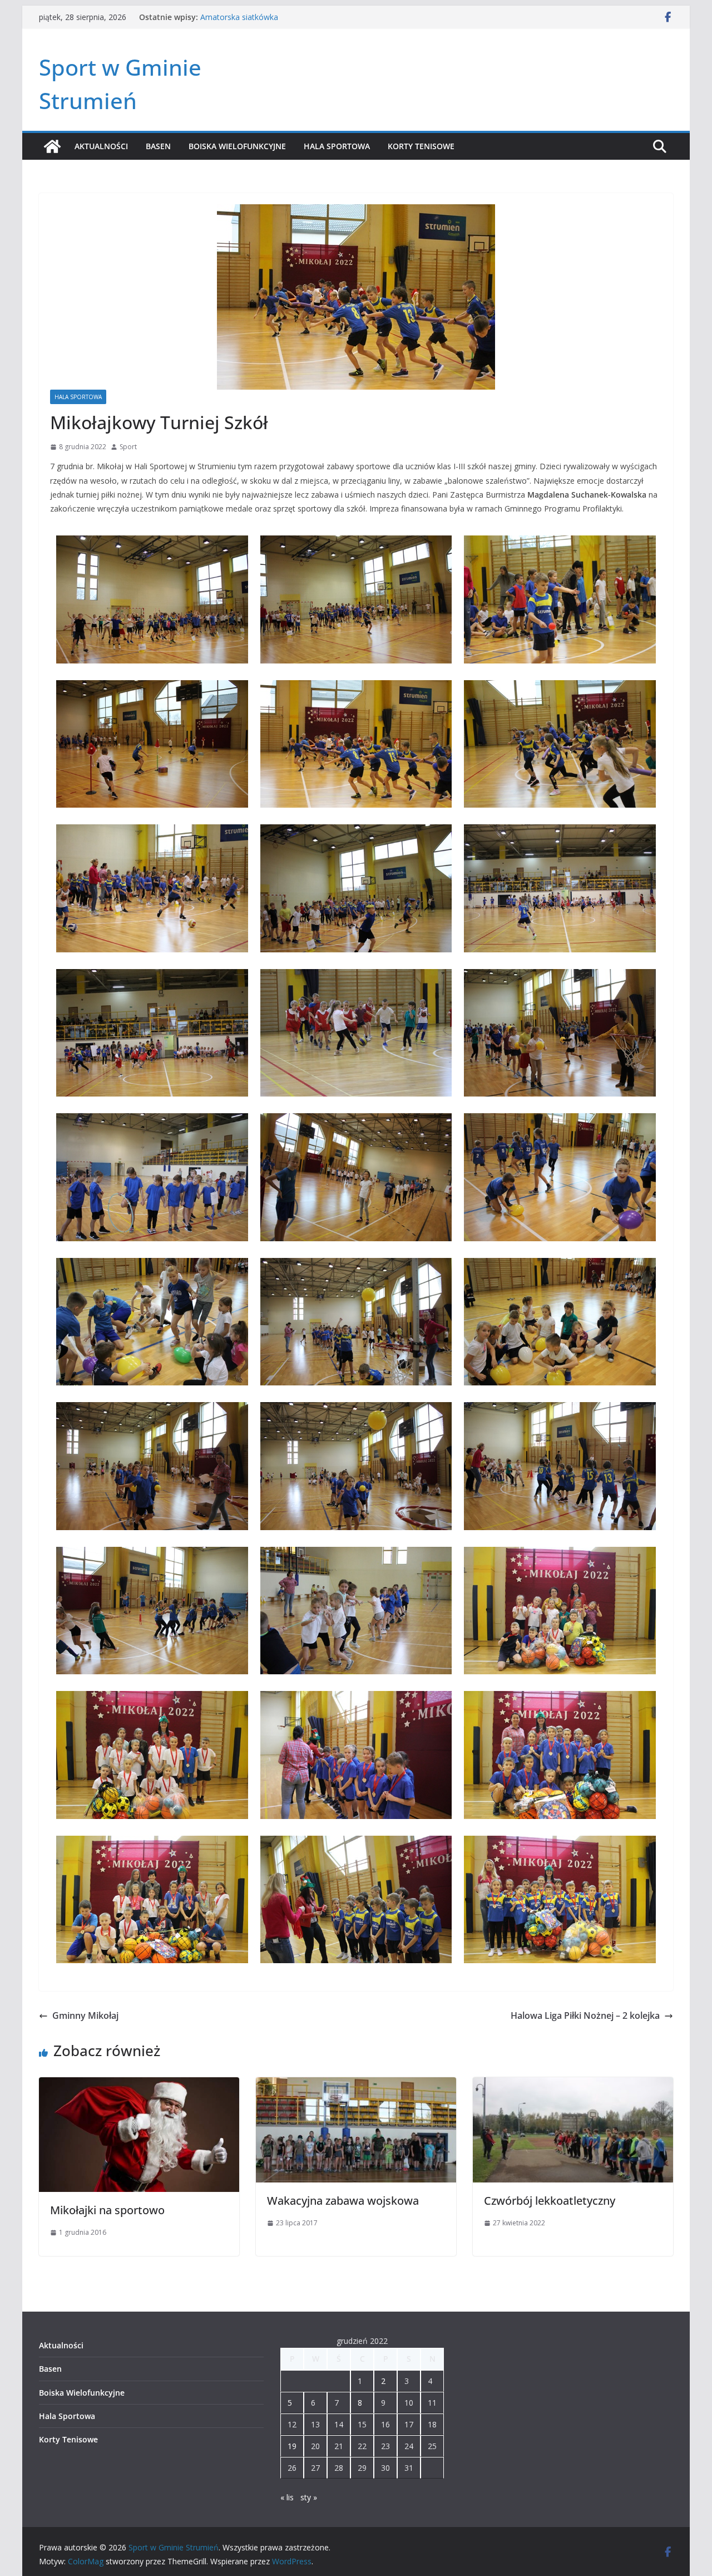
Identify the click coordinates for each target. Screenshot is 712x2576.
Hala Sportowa (337, 146)
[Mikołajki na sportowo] (139, 2085)
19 (292, 2446)
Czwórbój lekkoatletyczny (550, 2201)
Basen (158, 146)
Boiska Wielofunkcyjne (237, 146)
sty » (309, 2497)
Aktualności (101, 146)
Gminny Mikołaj (85, 2015)
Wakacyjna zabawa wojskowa (343, 2201)
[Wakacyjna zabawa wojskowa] (356, 2085)
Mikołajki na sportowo (107, 2210)
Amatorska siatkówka (239, 20)
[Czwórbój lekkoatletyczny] (573, 2085)
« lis (287, 2497)
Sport (128, 447)
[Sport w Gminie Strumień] (52, 146)
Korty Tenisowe (421, 146)
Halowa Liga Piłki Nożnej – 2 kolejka (585, 2015)
